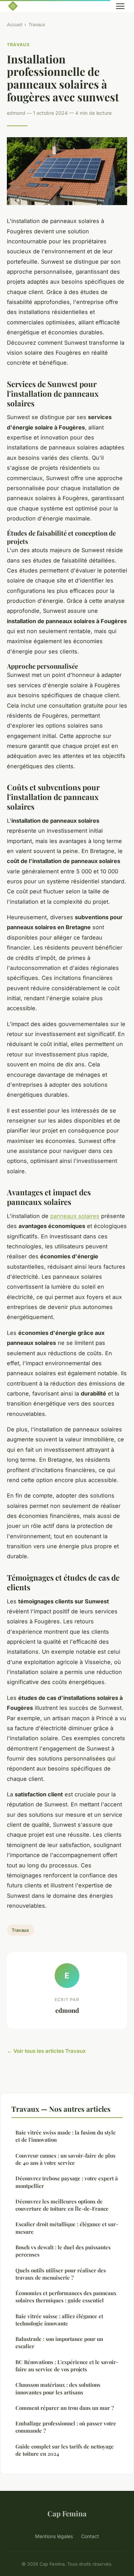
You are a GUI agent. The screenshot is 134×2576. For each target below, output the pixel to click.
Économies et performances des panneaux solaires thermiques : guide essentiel (66, 2297)
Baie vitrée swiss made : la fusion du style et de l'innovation (66, 2136)
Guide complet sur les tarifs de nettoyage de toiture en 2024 (65, 2450)
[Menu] (120, 6)
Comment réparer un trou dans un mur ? (65, 2408)
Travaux (37, 24)
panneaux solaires (75, 1216)
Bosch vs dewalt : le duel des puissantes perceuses (63, 2251)
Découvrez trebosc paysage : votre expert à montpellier (67, 2182)
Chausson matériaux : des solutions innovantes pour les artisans (58, 2388)
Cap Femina (67, 2513)
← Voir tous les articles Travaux (46, 2051)
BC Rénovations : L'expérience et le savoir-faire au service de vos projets (67, 2366)
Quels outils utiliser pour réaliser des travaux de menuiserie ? (61, 2274)
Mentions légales (54, 2536)
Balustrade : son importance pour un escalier (59, 2342)
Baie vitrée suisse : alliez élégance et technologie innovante (59, 2320)
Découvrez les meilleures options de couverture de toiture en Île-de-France (62, 2205)
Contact (90, 2536)
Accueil (15, 24)
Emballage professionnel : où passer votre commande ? (66, 2427)
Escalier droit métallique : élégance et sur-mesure (67, 2228)
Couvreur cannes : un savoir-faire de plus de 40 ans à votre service (65, 2159)
